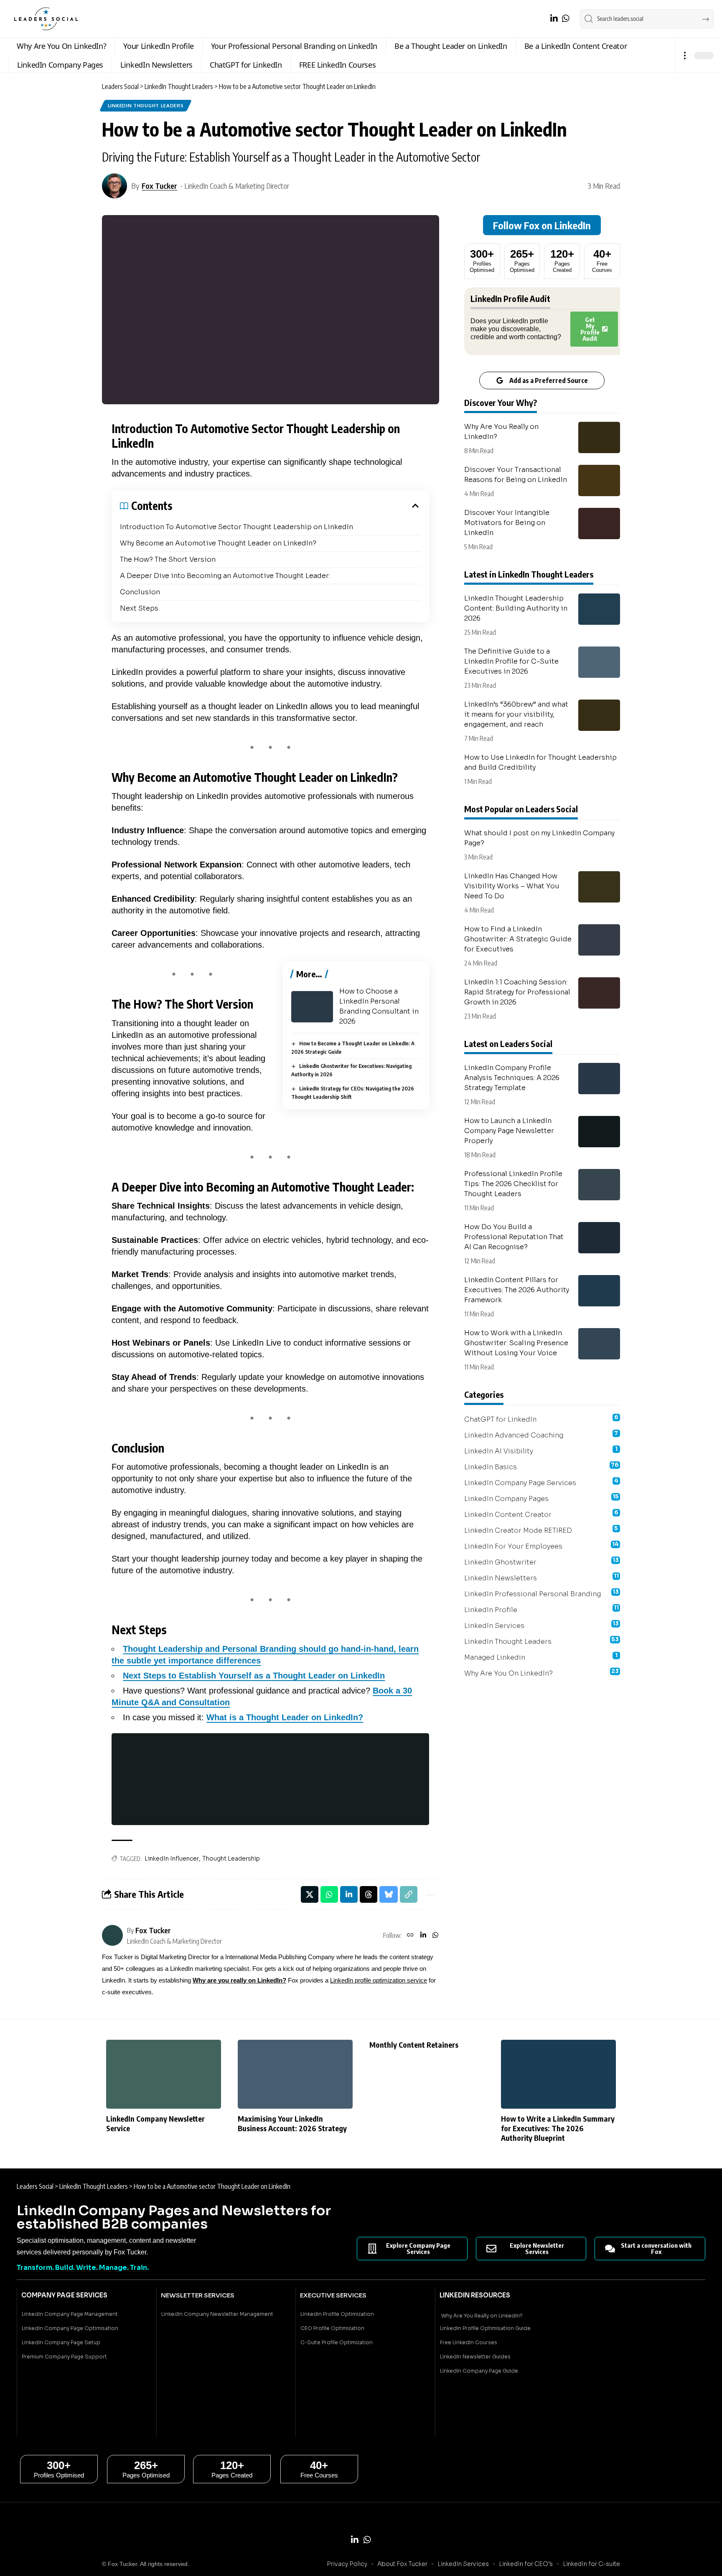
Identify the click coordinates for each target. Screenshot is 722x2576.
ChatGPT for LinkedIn (541, 1419)
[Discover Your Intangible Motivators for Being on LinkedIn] (599, 524)
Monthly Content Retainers (414, 2045)
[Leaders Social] (46, 19)
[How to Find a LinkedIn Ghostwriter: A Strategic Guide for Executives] (599, 940)
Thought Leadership (231, 1858)
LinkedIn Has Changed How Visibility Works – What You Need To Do (512, 886)
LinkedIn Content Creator (541, 1514)
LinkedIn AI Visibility (541, 1450)
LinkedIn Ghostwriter (541, 1562)
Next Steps (139, 608)
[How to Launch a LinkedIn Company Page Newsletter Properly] (599, 1132)
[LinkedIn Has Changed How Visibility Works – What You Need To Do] (599, 887)
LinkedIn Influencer (172, 1858)
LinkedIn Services (541, 1625)
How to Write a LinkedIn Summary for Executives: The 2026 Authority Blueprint (558, 2128)
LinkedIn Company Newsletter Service (155, 2123)
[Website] (410, 1935)
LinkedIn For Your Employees (541, 1546)
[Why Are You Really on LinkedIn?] (599, 437)
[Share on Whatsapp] (329, 1894)
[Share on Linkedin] (349, 1894)
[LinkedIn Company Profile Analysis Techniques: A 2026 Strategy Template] (599, 1079)
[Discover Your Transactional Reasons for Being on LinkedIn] (599, 480)
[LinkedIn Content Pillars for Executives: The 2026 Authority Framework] (599, 1291)
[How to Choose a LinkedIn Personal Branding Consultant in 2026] (312, 1007)
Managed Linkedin (541, 1657)
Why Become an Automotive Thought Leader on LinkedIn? (218, 543)
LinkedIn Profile (541, 1609)
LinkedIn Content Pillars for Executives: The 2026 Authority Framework (517, 1290)
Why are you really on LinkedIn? (239, 1980)
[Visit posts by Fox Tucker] (114, 186)
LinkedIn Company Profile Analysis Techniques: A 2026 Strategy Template (512, 1078)
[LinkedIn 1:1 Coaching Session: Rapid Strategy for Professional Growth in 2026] (599, 993)
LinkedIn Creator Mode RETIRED (541, 1530)
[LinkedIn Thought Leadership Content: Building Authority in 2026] (599, 609)
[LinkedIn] (554, 18)
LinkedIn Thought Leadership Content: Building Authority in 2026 (516, 608)
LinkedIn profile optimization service (379, 1980)
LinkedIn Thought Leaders (146, 105)
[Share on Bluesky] (389, 1894)
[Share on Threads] (369, 1894)
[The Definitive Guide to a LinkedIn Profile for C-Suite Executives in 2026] (599, 662)
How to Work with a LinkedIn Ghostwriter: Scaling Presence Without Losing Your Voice (516, 1343)
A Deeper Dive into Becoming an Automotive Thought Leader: (225, 576)
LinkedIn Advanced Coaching (541, 1435)
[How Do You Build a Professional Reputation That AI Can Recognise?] (599, 1238)
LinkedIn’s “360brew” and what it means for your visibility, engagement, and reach (516, 714)
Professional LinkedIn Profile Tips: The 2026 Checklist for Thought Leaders (513, 1184)
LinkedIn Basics (541, 1466)
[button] (685, 55)
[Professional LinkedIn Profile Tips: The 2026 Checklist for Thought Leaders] (599, 1185)
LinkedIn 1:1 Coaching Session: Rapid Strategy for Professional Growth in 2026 (517, 992)
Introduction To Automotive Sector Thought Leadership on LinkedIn (236, 527)
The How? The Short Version (168, 559)
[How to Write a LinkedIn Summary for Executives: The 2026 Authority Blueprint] (558, 2074)
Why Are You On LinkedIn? (541, 1673)
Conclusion (140, 592)
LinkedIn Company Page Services (541, 1482)
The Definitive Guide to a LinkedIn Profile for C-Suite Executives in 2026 (511, 661)
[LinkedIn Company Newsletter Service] (164, 2074)
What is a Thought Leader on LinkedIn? (285, 1717)
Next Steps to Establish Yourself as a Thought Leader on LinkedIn (254, 1676)
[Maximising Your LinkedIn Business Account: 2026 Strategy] (295, 2074)
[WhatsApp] (566, 18)
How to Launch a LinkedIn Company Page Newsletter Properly (509, 1131)
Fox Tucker (159, 186)
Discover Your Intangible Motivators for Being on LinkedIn (507, 523)
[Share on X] (310, 1894)
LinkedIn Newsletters (541, 1577)
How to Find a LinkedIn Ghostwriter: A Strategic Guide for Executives (518, 939)
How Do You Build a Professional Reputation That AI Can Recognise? (514, 1237)
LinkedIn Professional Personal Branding (541, 1593)
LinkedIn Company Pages (541, 1498)
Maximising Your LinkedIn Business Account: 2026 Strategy (292, 2123)
